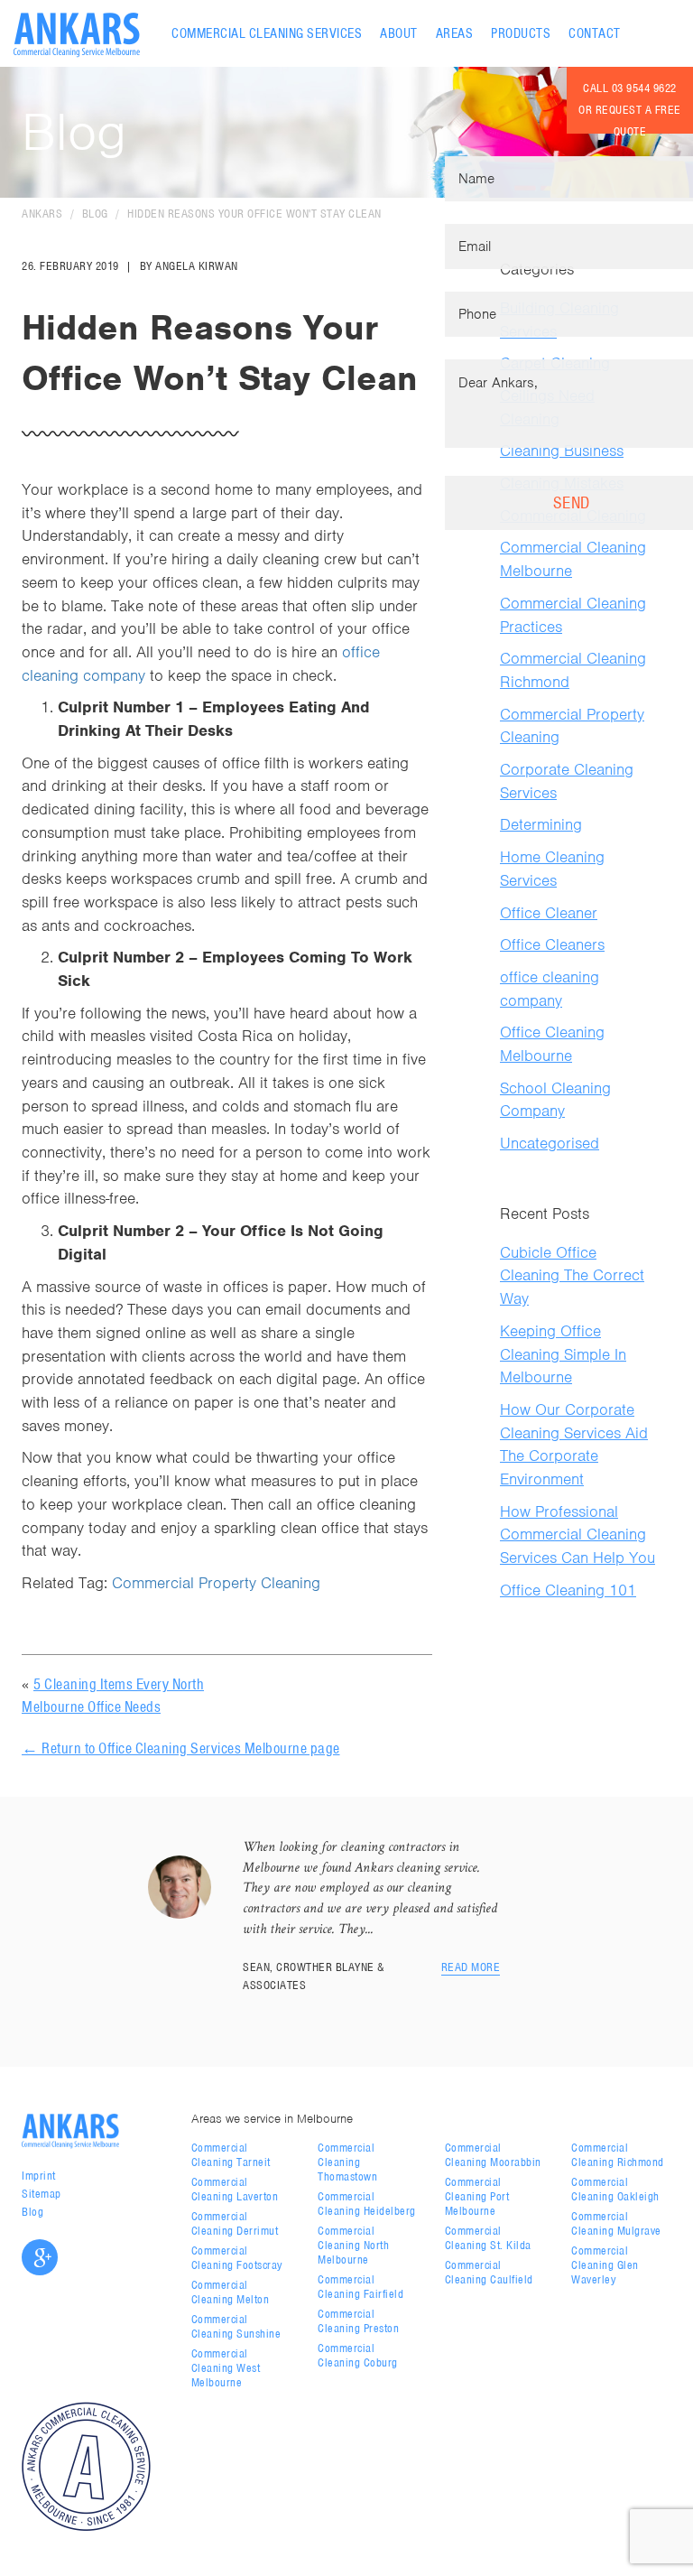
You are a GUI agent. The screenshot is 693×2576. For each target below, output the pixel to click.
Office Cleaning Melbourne (552, 1044)
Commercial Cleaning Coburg (358, 2355)
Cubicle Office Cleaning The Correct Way (572, 1275)
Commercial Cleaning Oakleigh (615, 2189)
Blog (95, 214)
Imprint (39, 2176)
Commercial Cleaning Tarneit (231, 2155)
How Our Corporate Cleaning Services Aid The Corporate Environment (574, 1444)
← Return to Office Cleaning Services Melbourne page (181, 1748)
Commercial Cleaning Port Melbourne (477, 2196)
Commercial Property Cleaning (216, 1583)
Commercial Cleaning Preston (358, 2321)
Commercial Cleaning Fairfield (360, 2287)
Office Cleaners (552, 944)
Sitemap (42, 2194)
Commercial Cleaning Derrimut (235, 2223)
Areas (455, 33)
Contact (595, 33)
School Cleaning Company (555, 1100)
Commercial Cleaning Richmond (573, 670)
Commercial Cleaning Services (267, 33)
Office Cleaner (549, 913)
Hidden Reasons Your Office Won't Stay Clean (254, 214)
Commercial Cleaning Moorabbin (493, 2155)
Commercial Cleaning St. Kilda (488, 2238)
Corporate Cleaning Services (567, 781)
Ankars (42, 214)
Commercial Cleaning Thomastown (347, 2162)
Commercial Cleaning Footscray (237, 2258)
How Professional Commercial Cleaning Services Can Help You (577, 1534)
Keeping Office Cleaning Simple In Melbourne (563, 1354)
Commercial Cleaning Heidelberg (367, 2204)
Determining (541, 824)
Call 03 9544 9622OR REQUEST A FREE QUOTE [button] (630, 107)
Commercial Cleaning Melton (231, 2292)
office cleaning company (550, 989)
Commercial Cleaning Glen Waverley (605, 2265)
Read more (471, 1967)
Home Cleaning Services (552, 869)
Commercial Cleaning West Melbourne (226, 2368)
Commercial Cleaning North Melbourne (353, 2245)
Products (521, 33)
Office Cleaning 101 (568, 1590)
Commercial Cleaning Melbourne (573, 559)
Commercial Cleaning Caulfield (489, 2272)
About (399, 33)
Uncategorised (550, 1143)
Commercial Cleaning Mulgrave (616, 2223)
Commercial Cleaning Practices (573, 615)
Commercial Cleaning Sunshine (236, 2326)
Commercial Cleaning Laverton (235, 2189)
